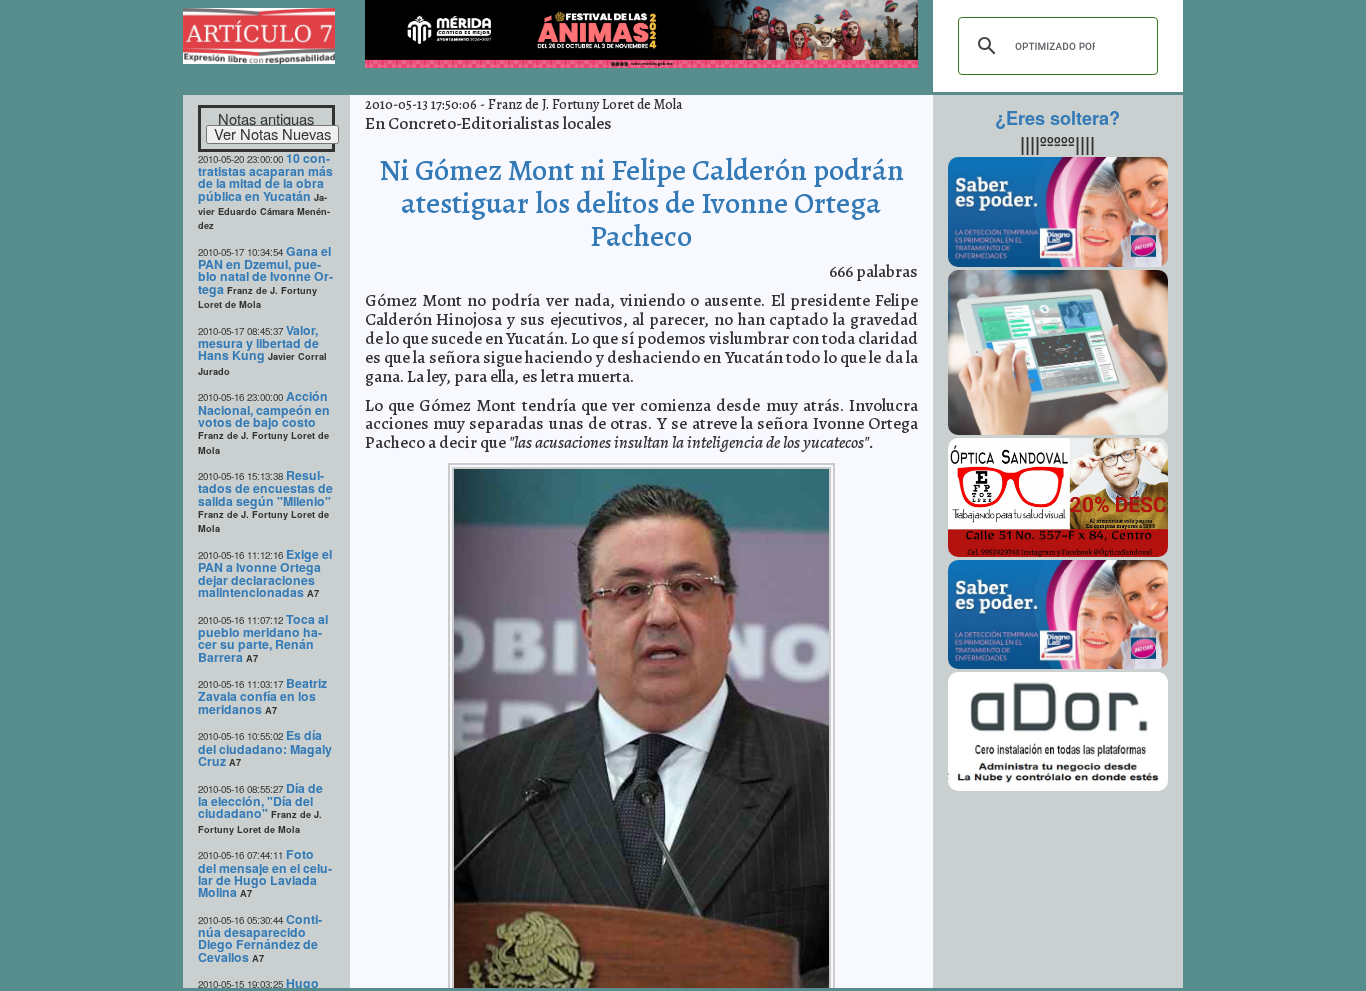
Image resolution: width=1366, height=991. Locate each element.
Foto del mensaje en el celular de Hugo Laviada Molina (265, 873)
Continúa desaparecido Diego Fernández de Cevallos (260, 938)
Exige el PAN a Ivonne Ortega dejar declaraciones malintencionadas (265, 573)
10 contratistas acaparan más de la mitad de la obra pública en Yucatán (265, 177)
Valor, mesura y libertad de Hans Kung (258, 343)
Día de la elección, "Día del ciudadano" (260, 801)
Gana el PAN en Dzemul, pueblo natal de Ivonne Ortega (265, 270)
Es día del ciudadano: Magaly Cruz (265, 748)
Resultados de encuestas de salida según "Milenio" (265, 488)
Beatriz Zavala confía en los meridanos (262, 696)
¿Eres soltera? (1057, 118)
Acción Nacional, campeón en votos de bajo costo (264, 409)
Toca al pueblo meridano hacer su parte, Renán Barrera (263, 638)
